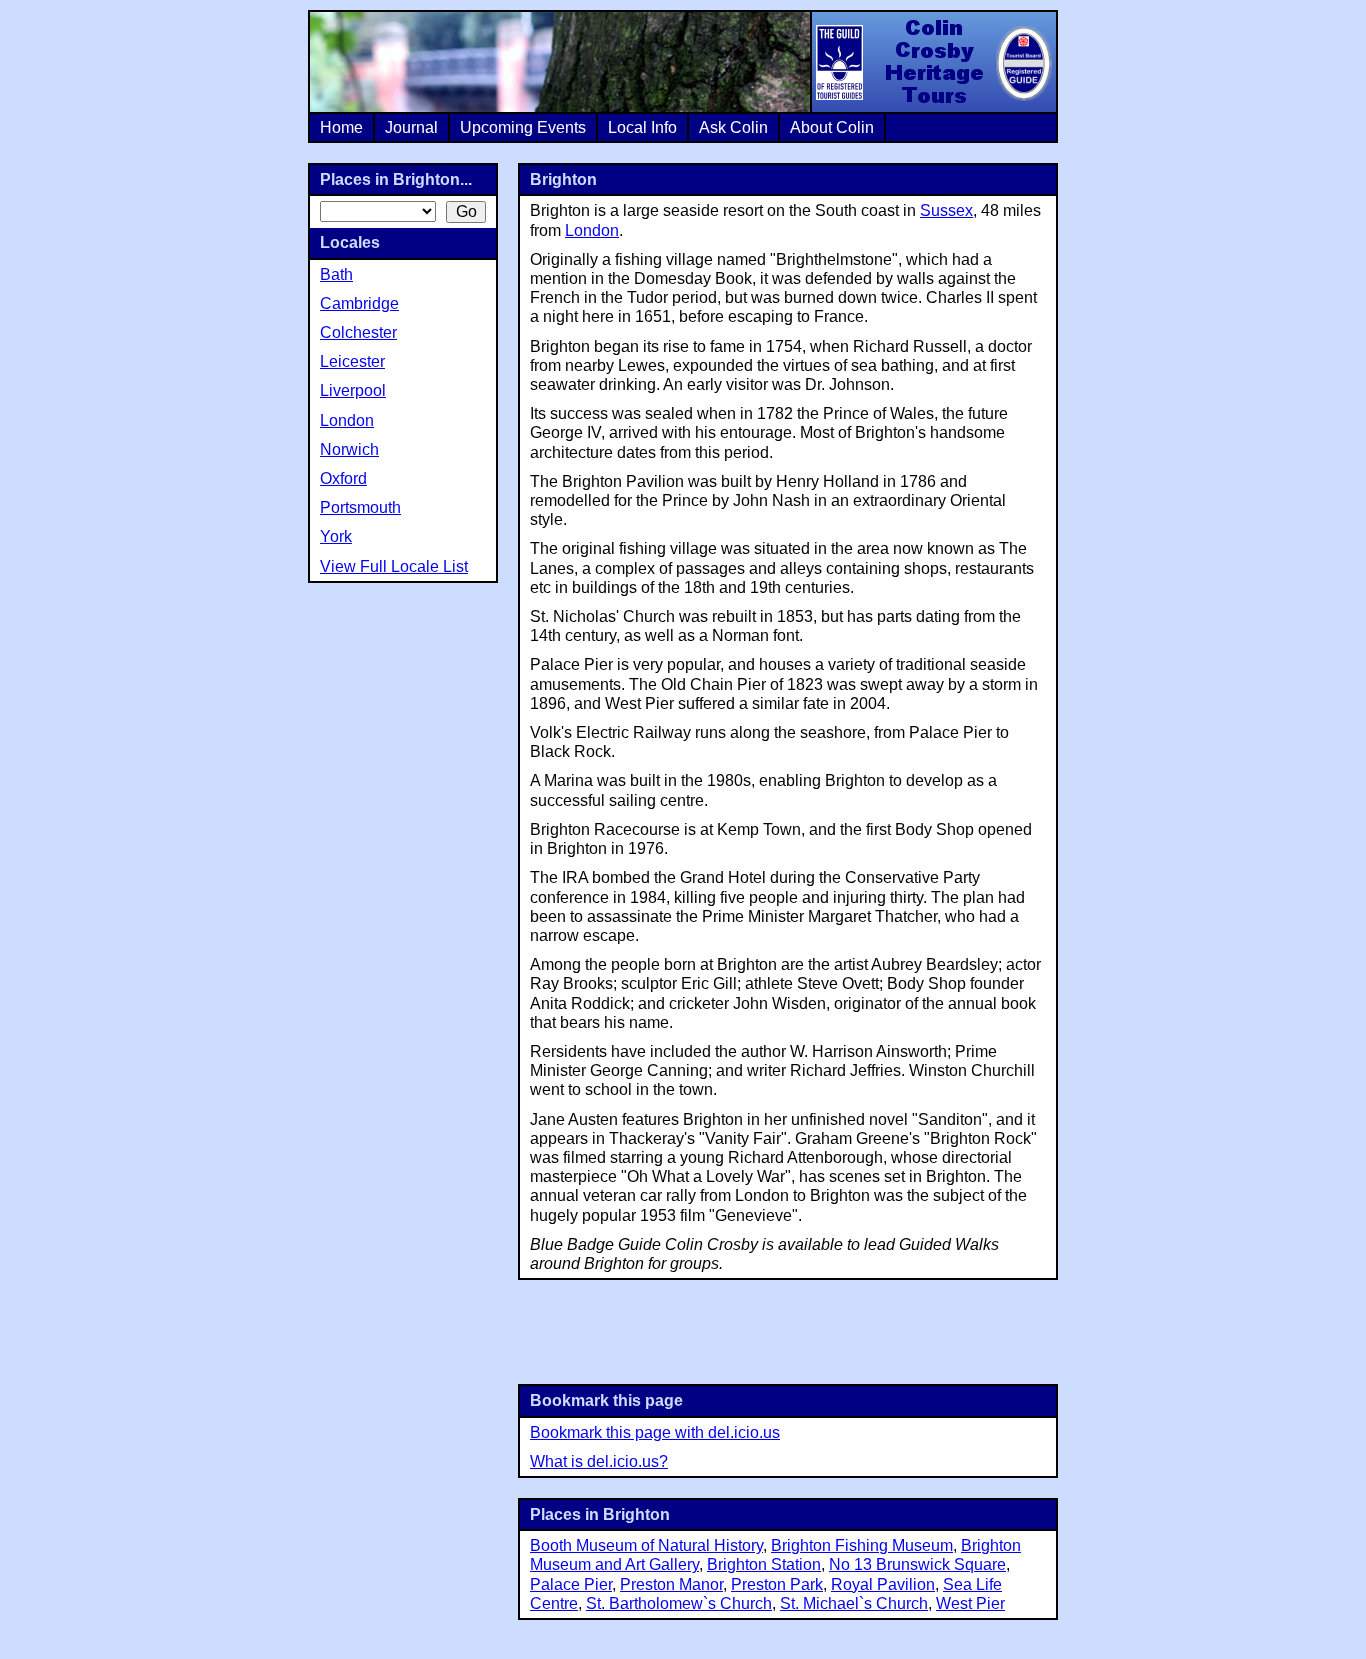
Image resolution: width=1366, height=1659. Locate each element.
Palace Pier (571, 1584)
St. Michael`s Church (854, 1603)
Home (341, 127)
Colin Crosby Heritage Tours (933, 62)
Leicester (352, 361)
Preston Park (777, 1584)
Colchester (358, 332)
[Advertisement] (788, 1330)
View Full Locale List (394, 566)
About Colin (832, 127)
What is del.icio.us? (599, 1461)
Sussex (946, 210)
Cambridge (359, 303)
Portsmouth (360, 507)
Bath (336, 274)
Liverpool (353, 390)
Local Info (642, 127)
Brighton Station (764, 1564)
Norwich (349, 449)
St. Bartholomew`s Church (679, 1603)
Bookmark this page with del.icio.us (655, 1432)
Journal (411, 127)
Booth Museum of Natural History (646, 1545)
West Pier (970, 1603)
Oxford (343, 478)
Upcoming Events (523, 127)
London (592, 230)
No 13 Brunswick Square (917, 1564)
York (336, 536)
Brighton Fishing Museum (862, 1545)
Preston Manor (671, 1584)
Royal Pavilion (883, 1584)
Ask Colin (733, 127)
